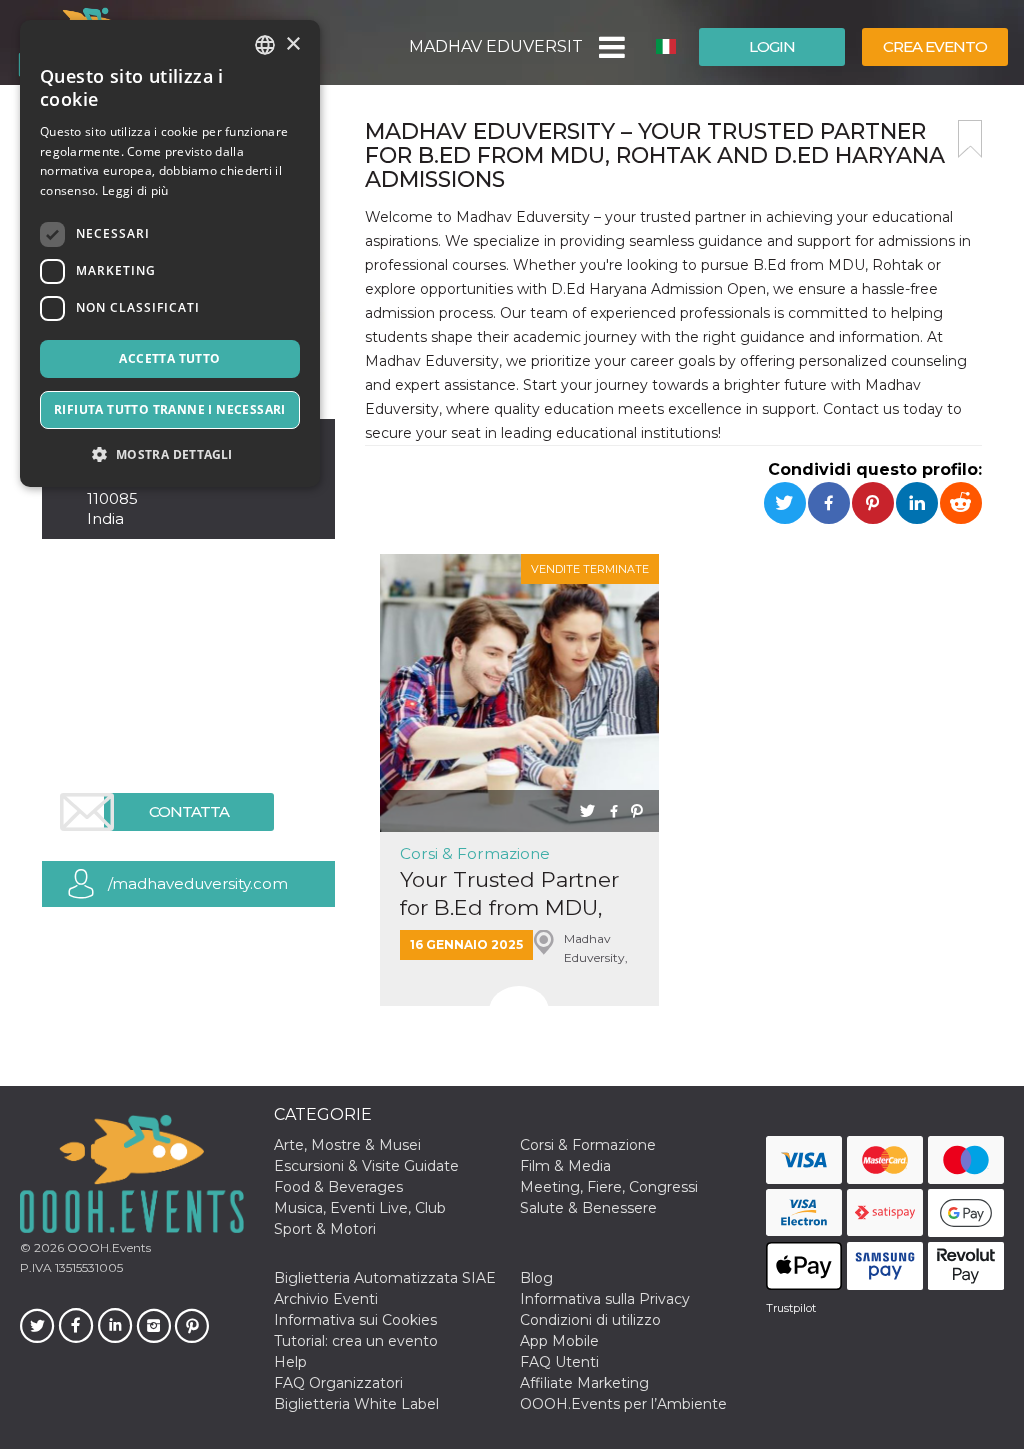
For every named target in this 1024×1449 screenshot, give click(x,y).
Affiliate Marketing (584, 1383)
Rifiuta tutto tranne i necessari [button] (170, 409)
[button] (610, 47)
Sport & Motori (325, 1229)
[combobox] (265, 45)
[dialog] (170, 253)
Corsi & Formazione (475, 853)
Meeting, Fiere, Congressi (609, 1187)
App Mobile (559, 1341)
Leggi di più (135, 190)
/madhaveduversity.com (198, 883)
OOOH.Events (107, 1247)
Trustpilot (791, 1308)
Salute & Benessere (588, 1208)
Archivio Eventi (326, 1299)
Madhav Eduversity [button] (496, 46)
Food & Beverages (338, 1187)
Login (772, 46)
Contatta (189, 811)
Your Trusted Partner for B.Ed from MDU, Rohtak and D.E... (509, 893)
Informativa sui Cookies (355, 1320)
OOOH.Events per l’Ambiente (623, 1404)
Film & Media (565, 1166)
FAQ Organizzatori (338, 1383)
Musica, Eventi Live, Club (360, 1208)
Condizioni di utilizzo (590, 1320)
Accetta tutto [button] (169, 358)
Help (290, 1362)
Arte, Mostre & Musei (347, 1145)
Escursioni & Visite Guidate (366, 1166)
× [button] (292, 44)
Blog (536, 1278)
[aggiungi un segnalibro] (970, 139)
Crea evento (935, 46)
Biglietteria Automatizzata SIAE (385, 1278)
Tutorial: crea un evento (356, 1341)
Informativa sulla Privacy (605, 1299)
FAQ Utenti (559, 1362)
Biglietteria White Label (356, 1404)
